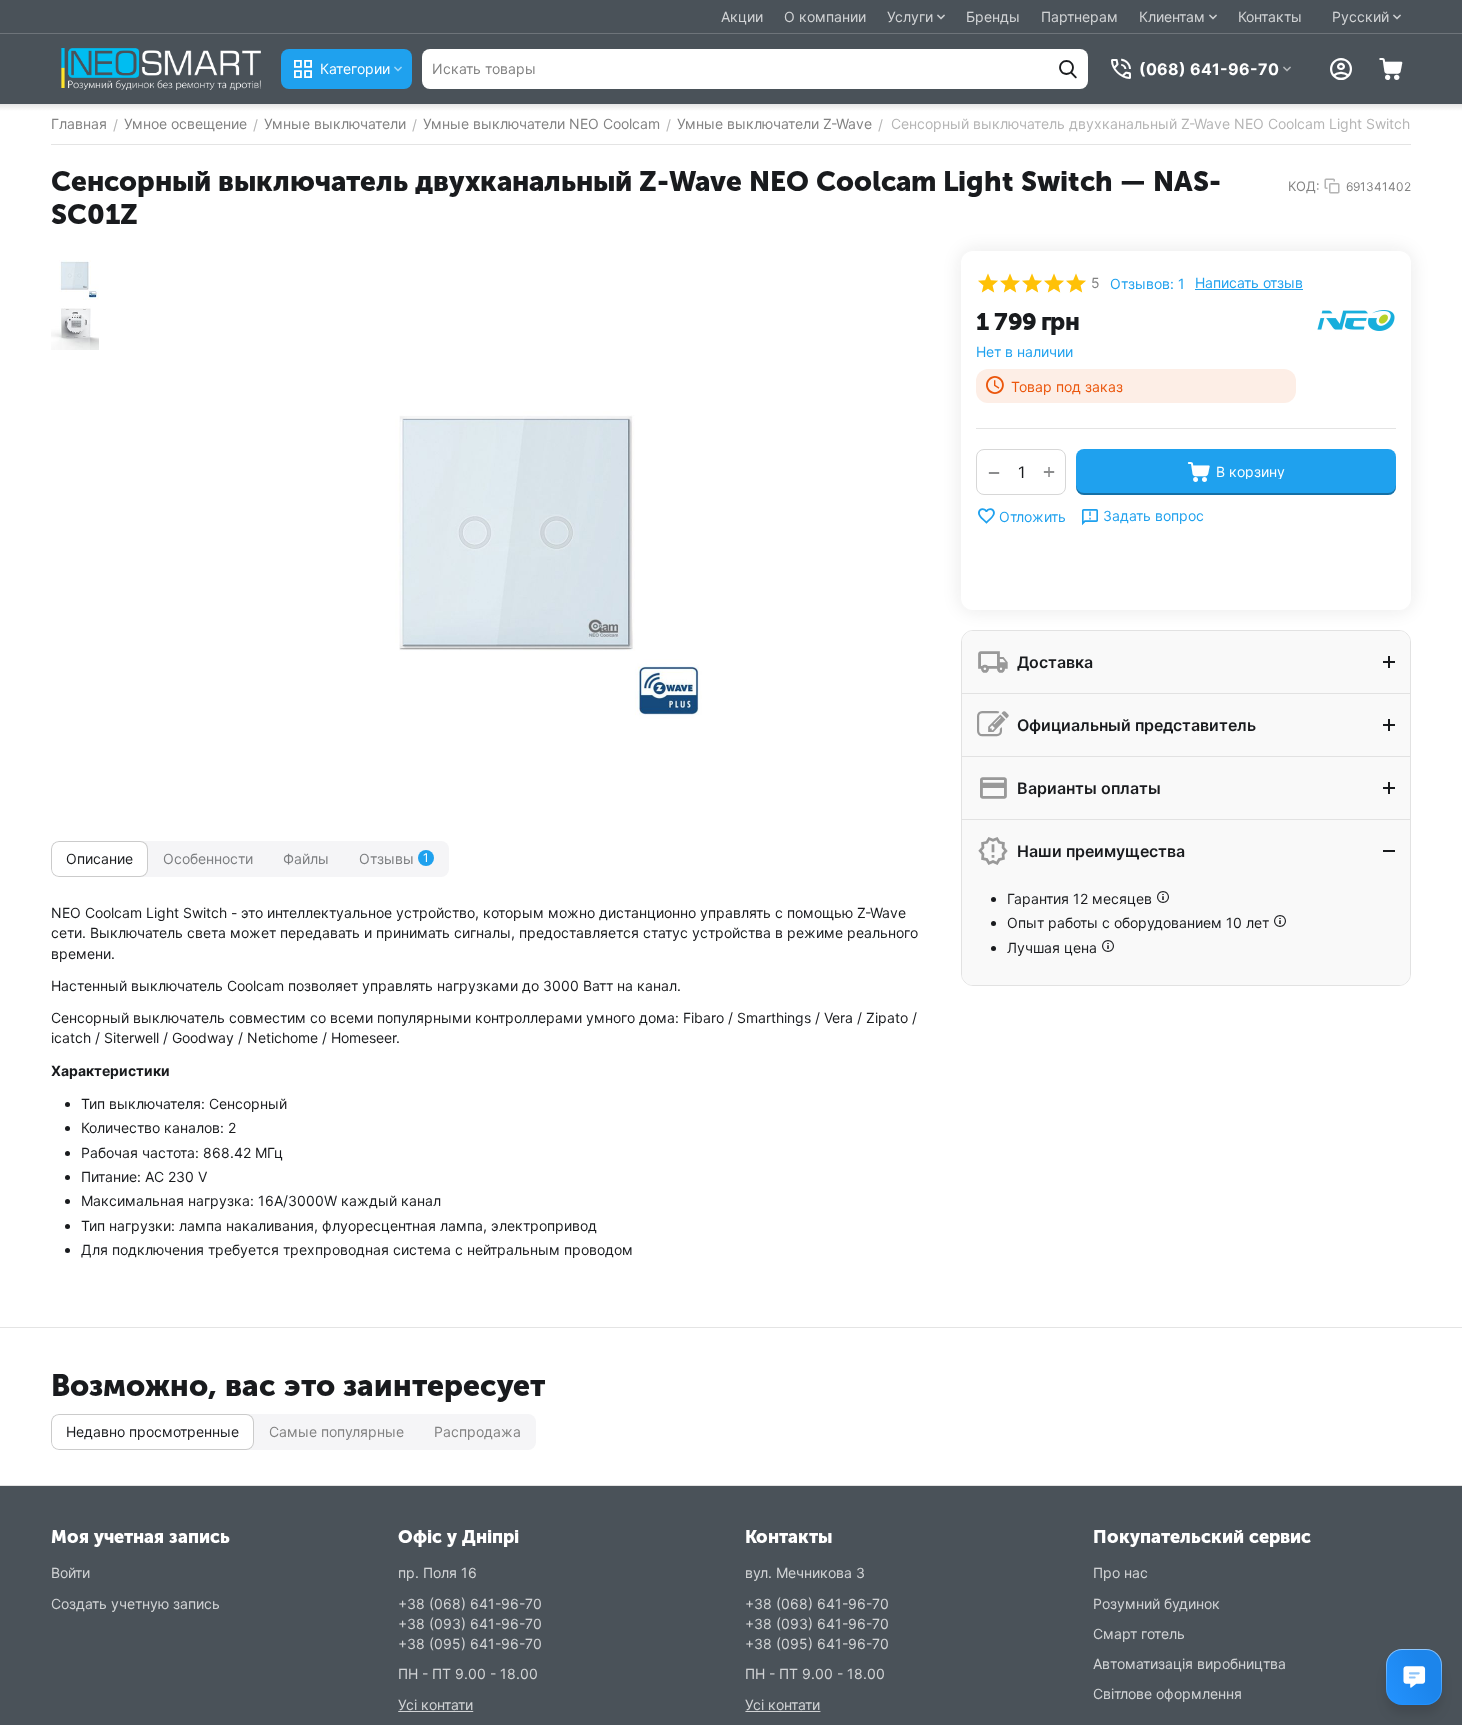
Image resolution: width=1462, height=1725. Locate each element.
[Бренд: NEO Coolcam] (1356, 318)
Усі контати (435, 1704)
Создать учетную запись (135, 1603)
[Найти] (1068, 69)
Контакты (1270, 16)
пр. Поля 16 (437, 1572)
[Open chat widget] (1414, 1677)
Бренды (993, 16)
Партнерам (1079, 16)
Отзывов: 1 (1147, 283)
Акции (742, 16)
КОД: (1304, 186)
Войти (70, 1572)
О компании (825, 16)
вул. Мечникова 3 (805, 1572)
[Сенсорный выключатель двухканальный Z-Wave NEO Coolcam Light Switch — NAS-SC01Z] (520, 536)
